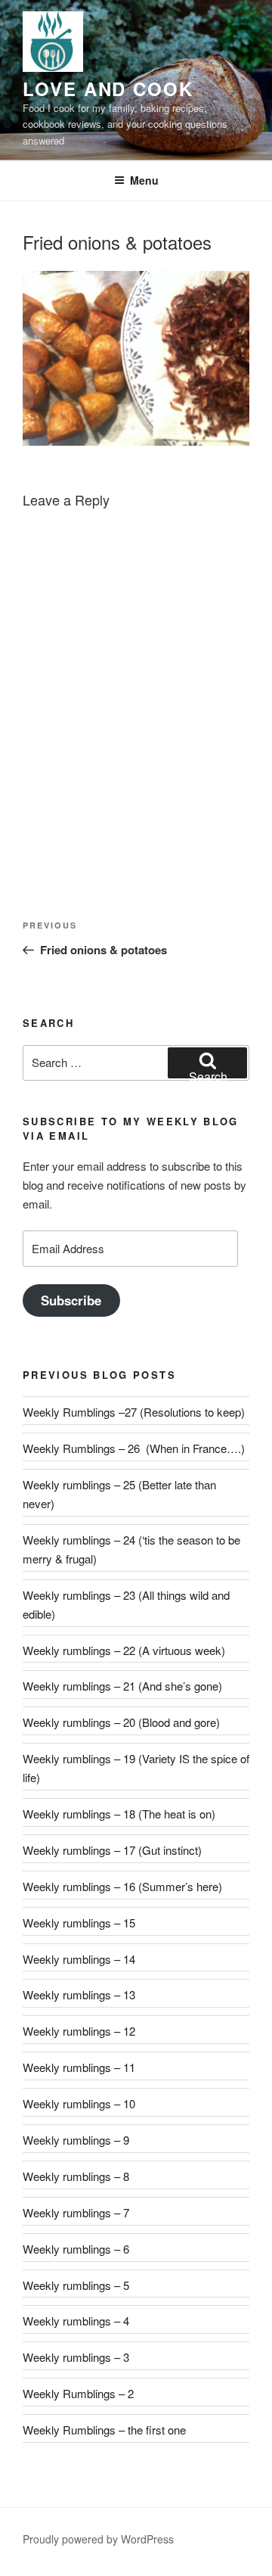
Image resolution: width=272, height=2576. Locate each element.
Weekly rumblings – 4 (76, 2321)
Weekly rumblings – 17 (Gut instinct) (112, 1850)
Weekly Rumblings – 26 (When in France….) (134, 1448)
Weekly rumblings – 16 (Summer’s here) (122, 1886)
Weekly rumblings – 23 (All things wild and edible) (126, 1604)
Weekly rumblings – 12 (79, 2031)
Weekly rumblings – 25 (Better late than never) (119, 1494)
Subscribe (71, 1300)
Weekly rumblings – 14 (79, 1959)
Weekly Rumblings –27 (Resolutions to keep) (134, 1412)
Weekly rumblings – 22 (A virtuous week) (124, 1650)
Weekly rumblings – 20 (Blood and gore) (121, 1722)
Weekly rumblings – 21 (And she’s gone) (122, 1686)
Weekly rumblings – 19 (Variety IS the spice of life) (136, 1768)
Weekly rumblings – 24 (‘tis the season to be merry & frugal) (131, 1549)
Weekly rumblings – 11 (79, 2067)
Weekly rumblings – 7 (76, 2212)
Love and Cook (108, 89)
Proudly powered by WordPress (98, 2539)
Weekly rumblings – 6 (76, 2249)
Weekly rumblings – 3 (76, 2357)
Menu (144, 180)
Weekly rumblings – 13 (79, 1994)
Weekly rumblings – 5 (76, 2285)
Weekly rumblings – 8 (76, 2176)
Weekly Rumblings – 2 (78, 2393)
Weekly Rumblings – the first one (104, 2430)
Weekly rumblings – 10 (79, 2103)
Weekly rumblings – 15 (79, 1923)
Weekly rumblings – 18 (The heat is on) (119, 1814)
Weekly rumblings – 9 (76, 2140)
